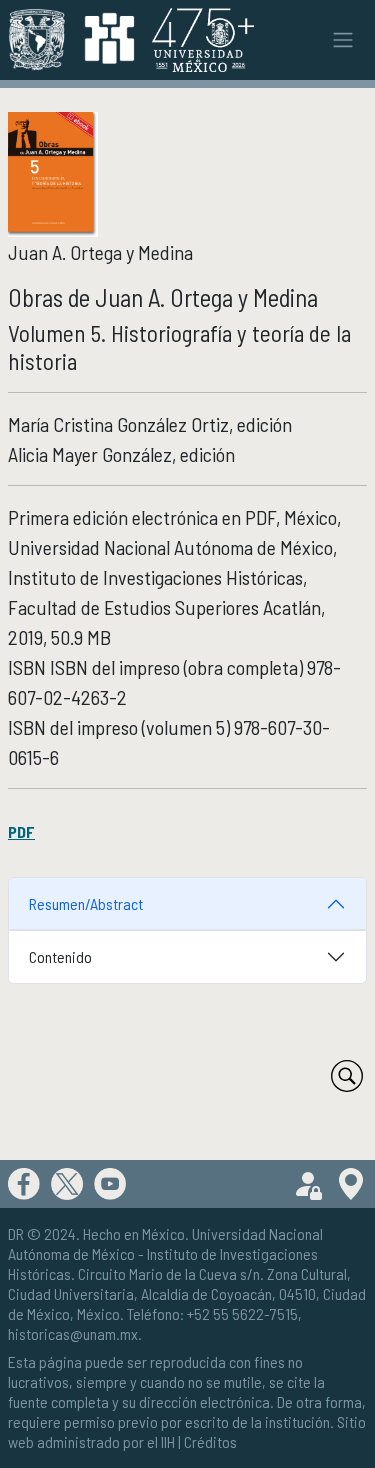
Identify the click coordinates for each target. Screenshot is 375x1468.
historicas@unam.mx (73, 1333)
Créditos (210, 1441)
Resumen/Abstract (86, 903)
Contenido (60, 956)
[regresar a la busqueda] (347, 1076)
